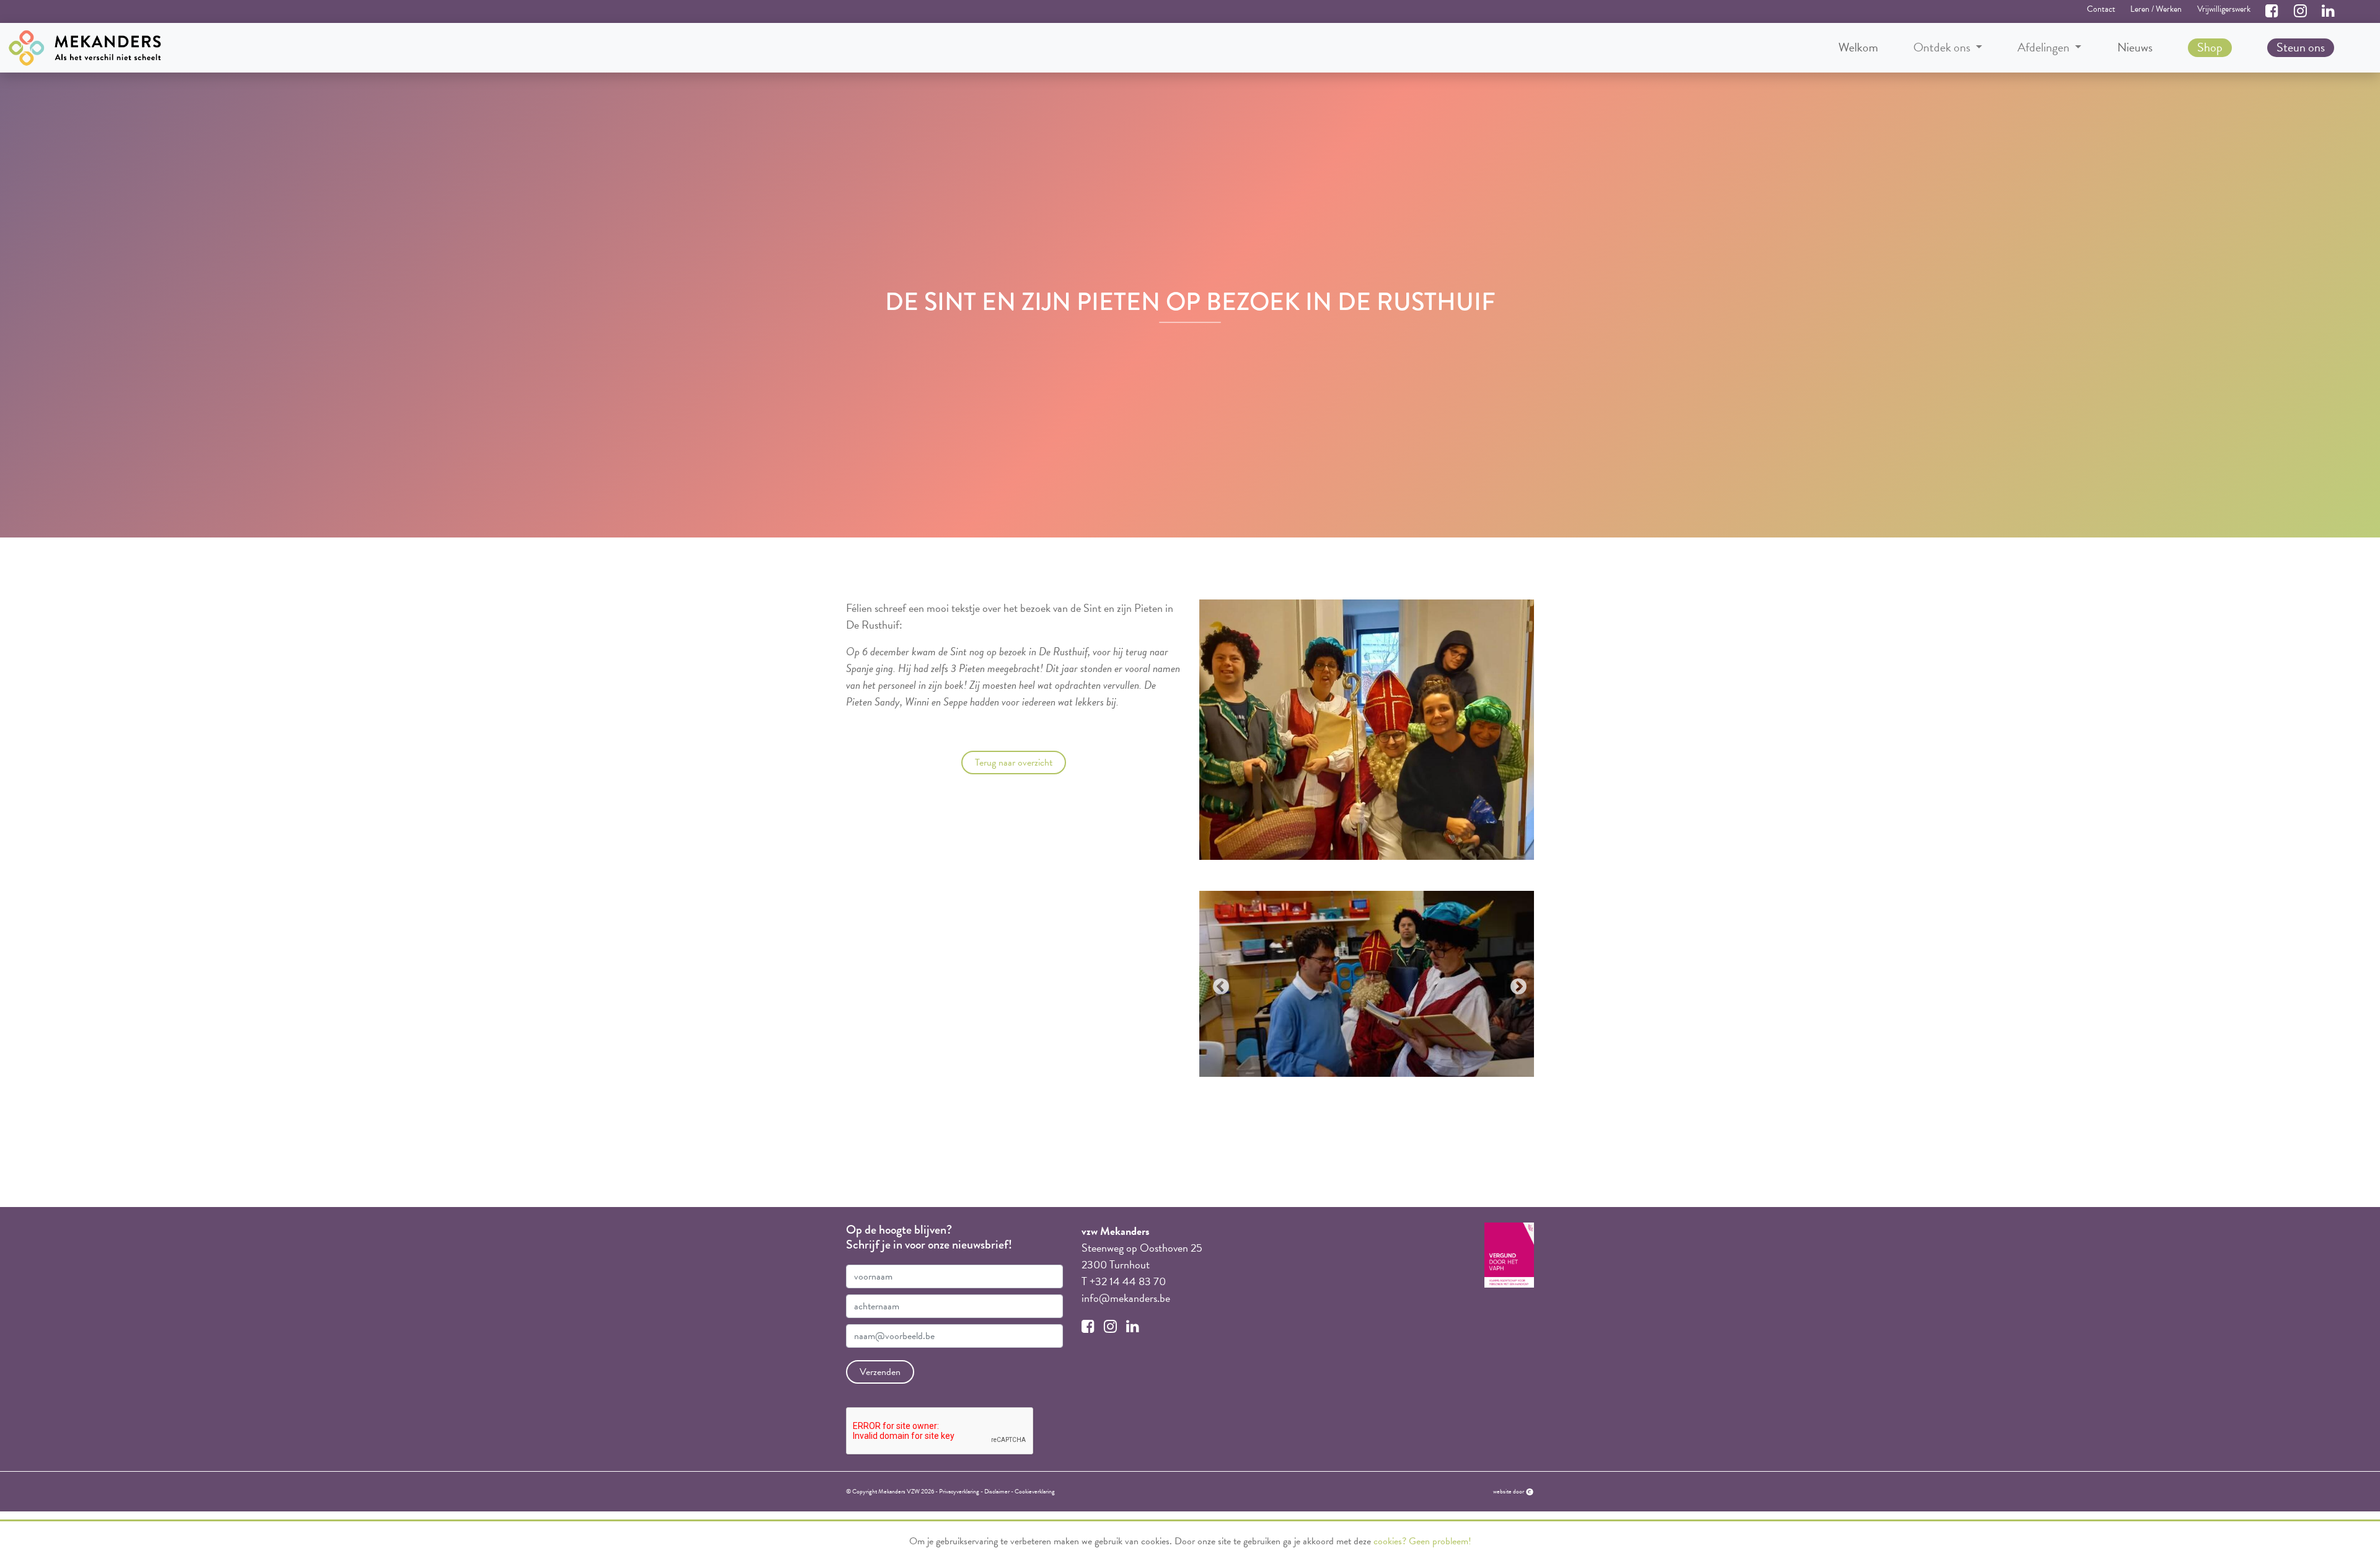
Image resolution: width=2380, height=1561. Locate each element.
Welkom (1858, 47)
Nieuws (2135, 47)
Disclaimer (997, 1491)
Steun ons (2301, 47)
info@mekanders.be (1126, 1298)
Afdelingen (2045, 47)
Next (1515, 984)
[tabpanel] (1367, 984)
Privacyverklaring (959, 1491)
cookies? (1390, 1541)
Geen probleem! (1440, 1541)
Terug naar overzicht (1014, 763)
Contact (2101, 9)
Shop (2210, 47)
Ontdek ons (1943, 47)
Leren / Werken (2156, 9)
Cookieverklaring (1035, 1491)
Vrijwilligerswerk (2224, 9)
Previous (1218, 984)
